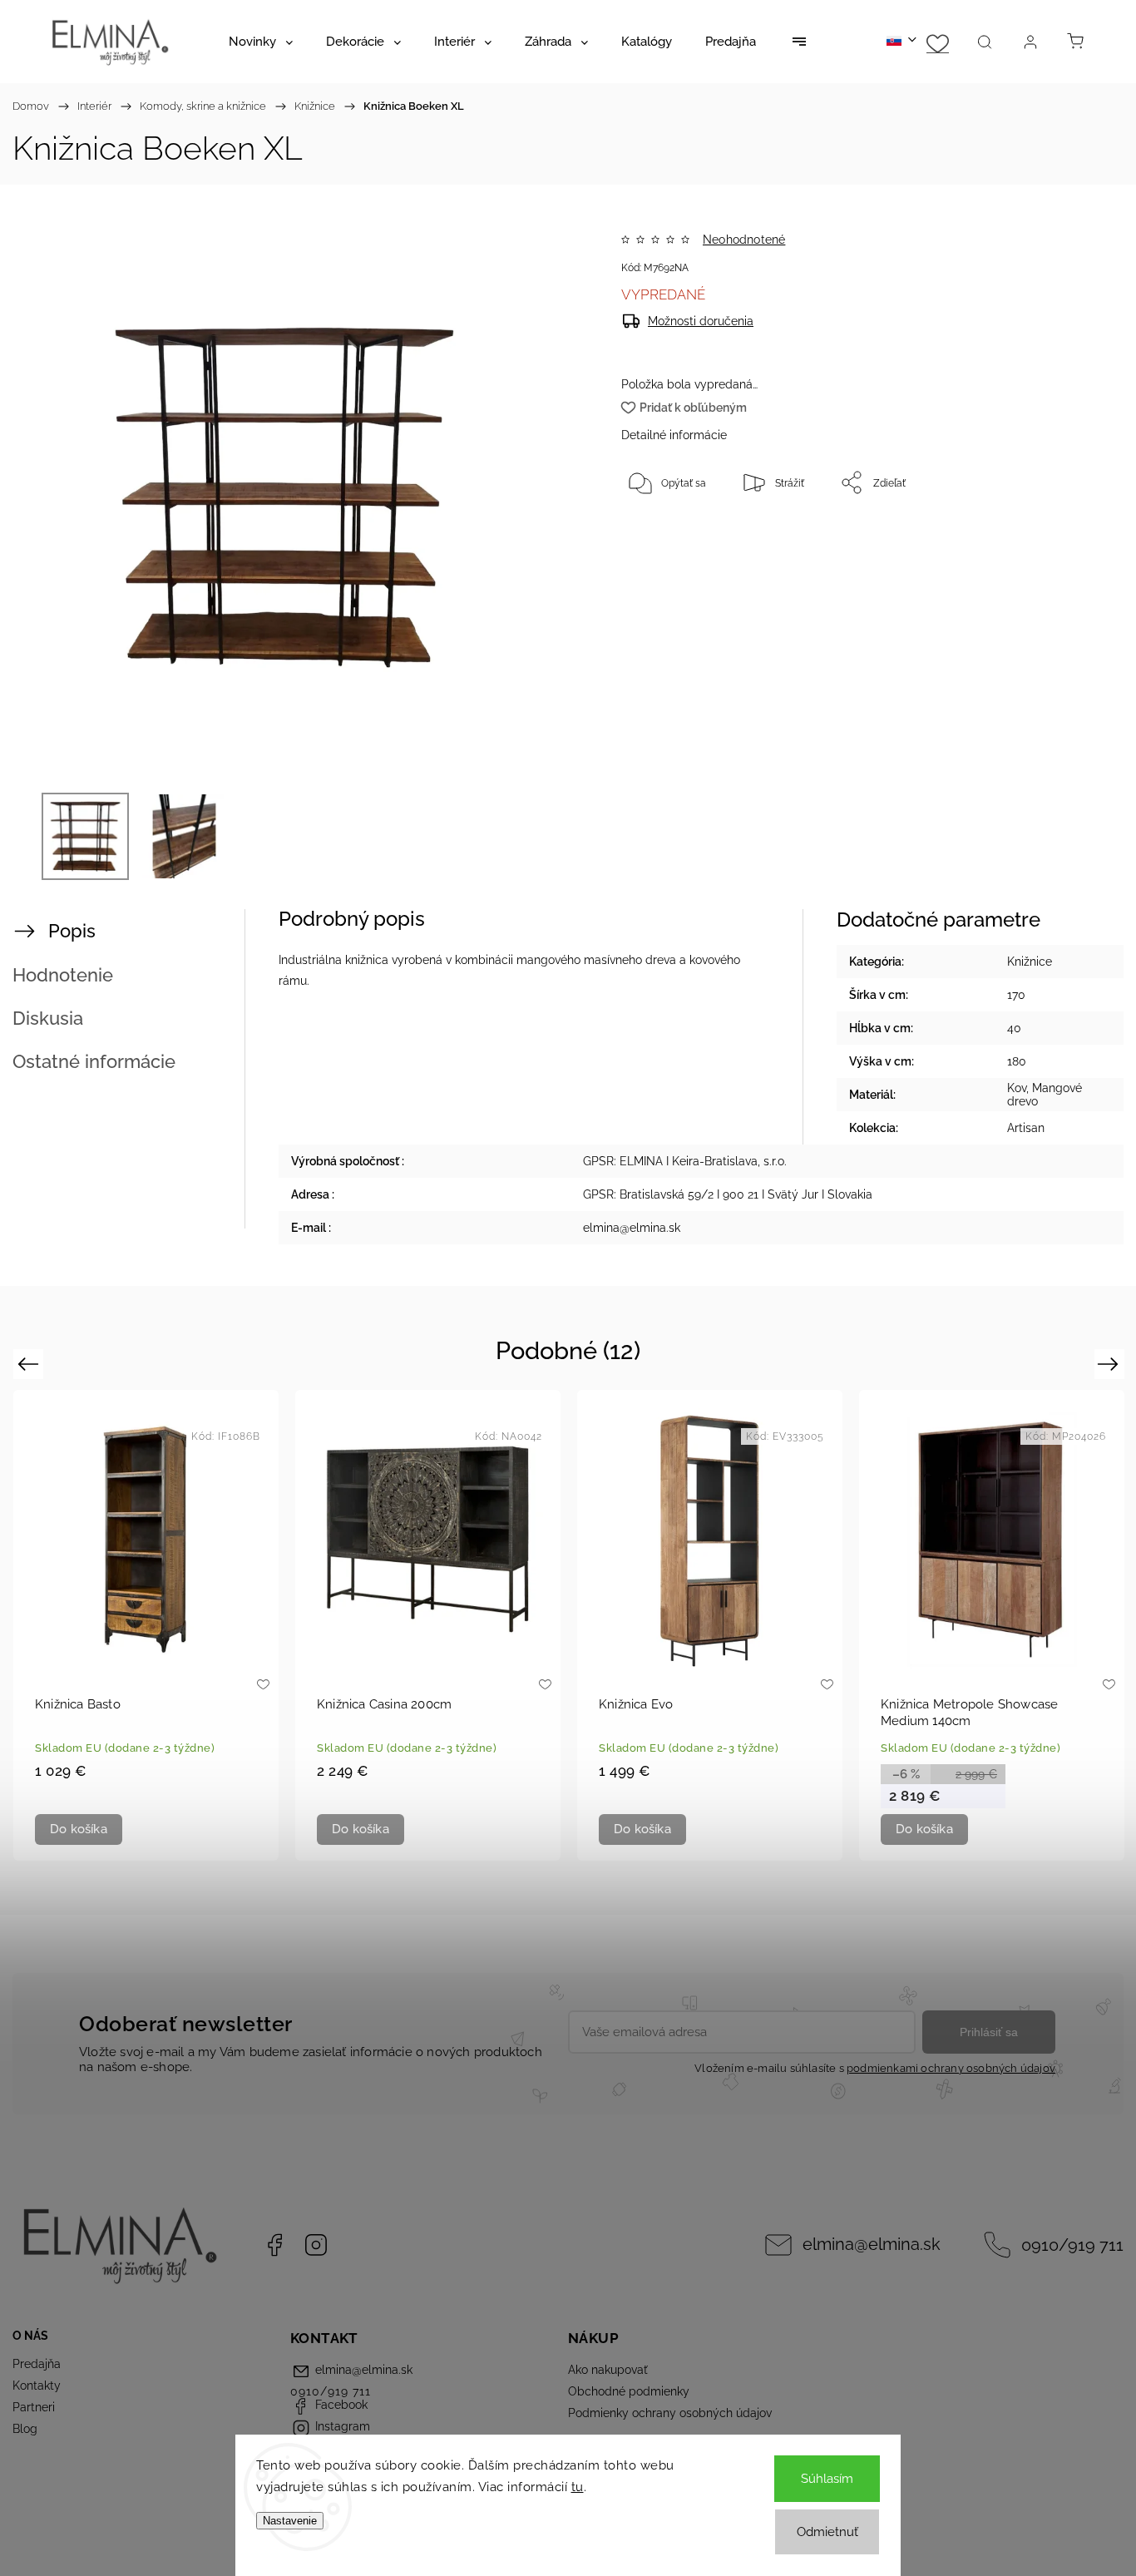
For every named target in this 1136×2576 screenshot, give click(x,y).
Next (1111, 1364)
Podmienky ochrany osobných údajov (670, 2413)
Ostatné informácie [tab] (94, 1061)
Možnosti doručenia (701, 321)
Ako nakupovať (608, 2370)
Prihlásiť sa (989, 2032)
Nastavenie (290, 2521)
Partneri (34, 2407)
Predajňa (37, 2364)
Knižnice (1030, 962)
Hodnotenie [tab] (63, 975)
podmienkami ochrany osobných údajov (951, 2068)
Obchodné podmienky (629, 2391)
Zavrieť (1040, 537)
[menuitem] (261, 42)
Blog (25, 2429)
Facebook (274, 2245)
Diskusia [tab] (48, 1018)
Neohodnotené (744, 240)
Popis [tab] (72, 931)
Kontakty (37, 2386)
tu (578, 2487)
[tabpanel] (146, 1625)
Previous (30, 1364)
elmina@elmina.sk (872, 2245)
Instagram (316, 2245)
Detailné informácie (674, 435)
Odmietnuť (827, 2532)
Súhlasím (827, 2479)
